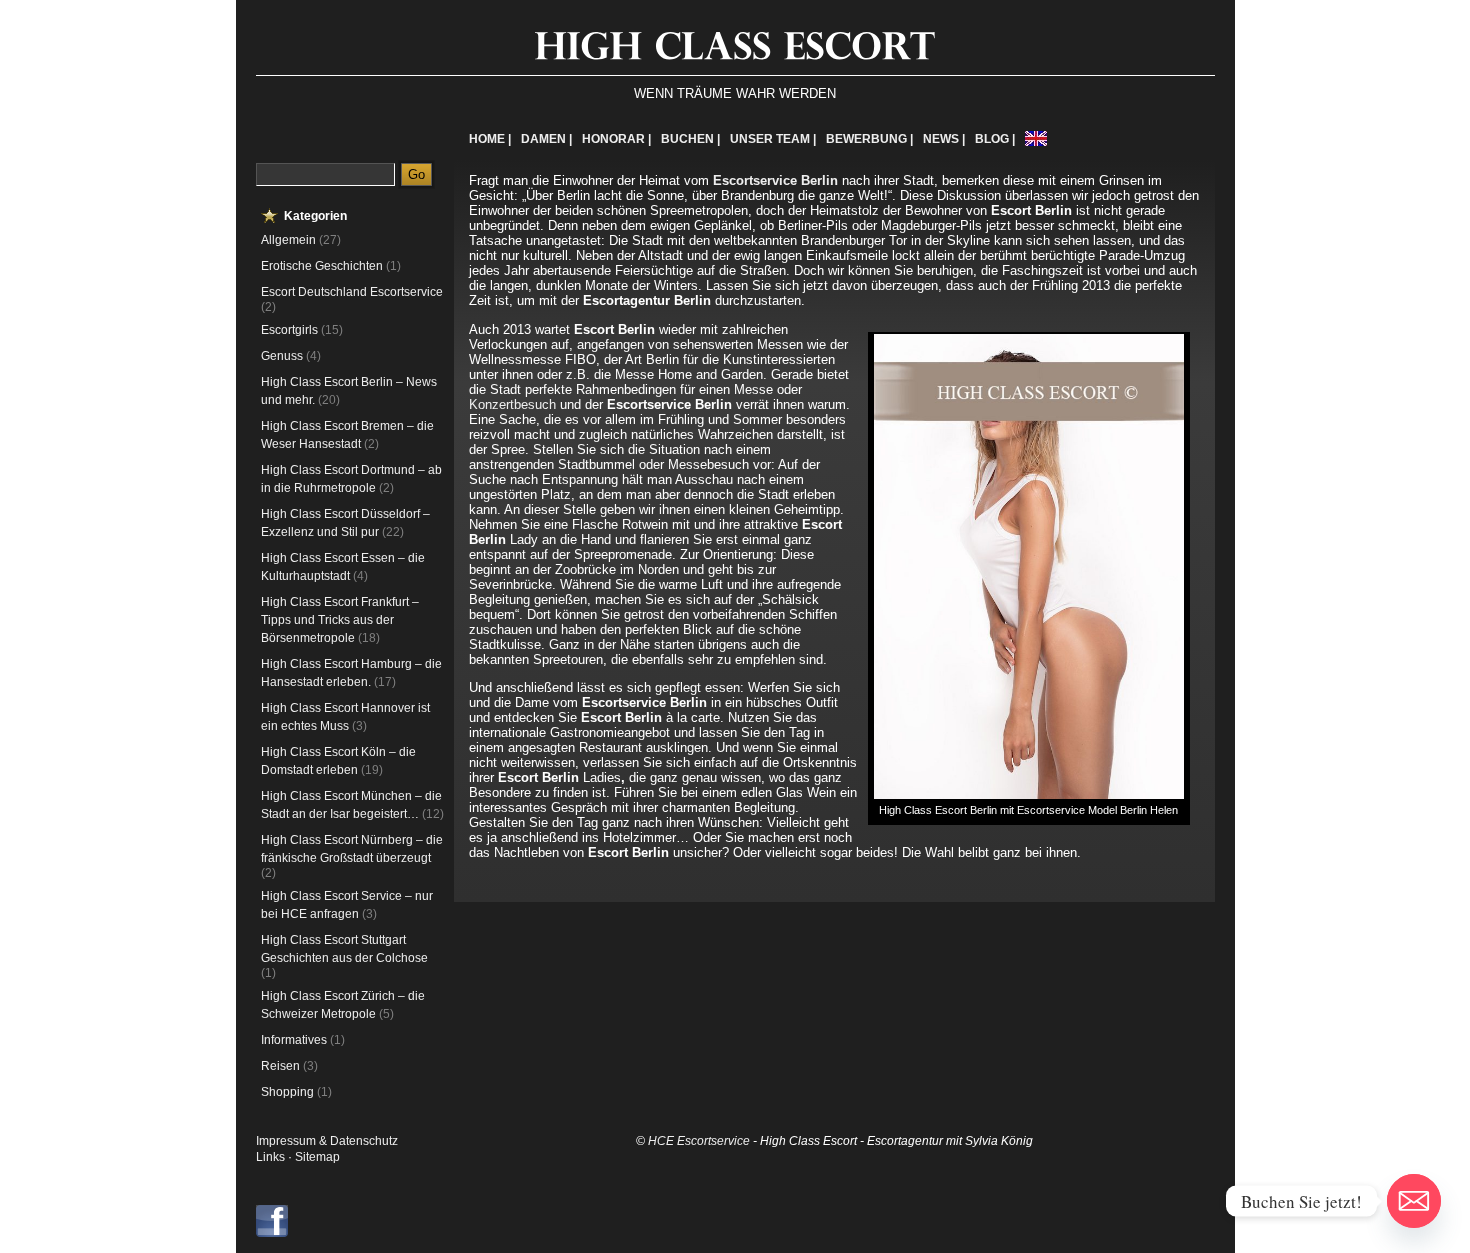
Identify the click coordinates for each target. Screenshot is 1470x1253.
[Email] (1414, 1201)
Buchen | (690, 139)
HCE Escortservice (699, 1141)
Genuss (282, 356)
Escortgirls (289, 330)
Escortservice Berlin (775, 180)
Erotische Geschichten (322, 266)
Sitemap (317, 1157)
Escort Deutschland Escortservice (352, 292)
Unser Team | (773, 139)
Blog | (995, 139)
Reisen (280, 1066)
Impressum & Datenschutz (327, 1141)
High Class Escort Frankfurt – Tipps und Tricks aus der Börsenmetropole (340, 620)
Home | (490, 139)
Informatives (294, 1040)
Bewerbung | (869, 139)
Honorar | (616, 139)
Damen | (546, 139)
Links (270, 1157)
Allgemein (288, 240)
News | (944, 139)
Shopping (287, 1092)
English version (1036, 138)
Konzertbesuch (514, 404)
